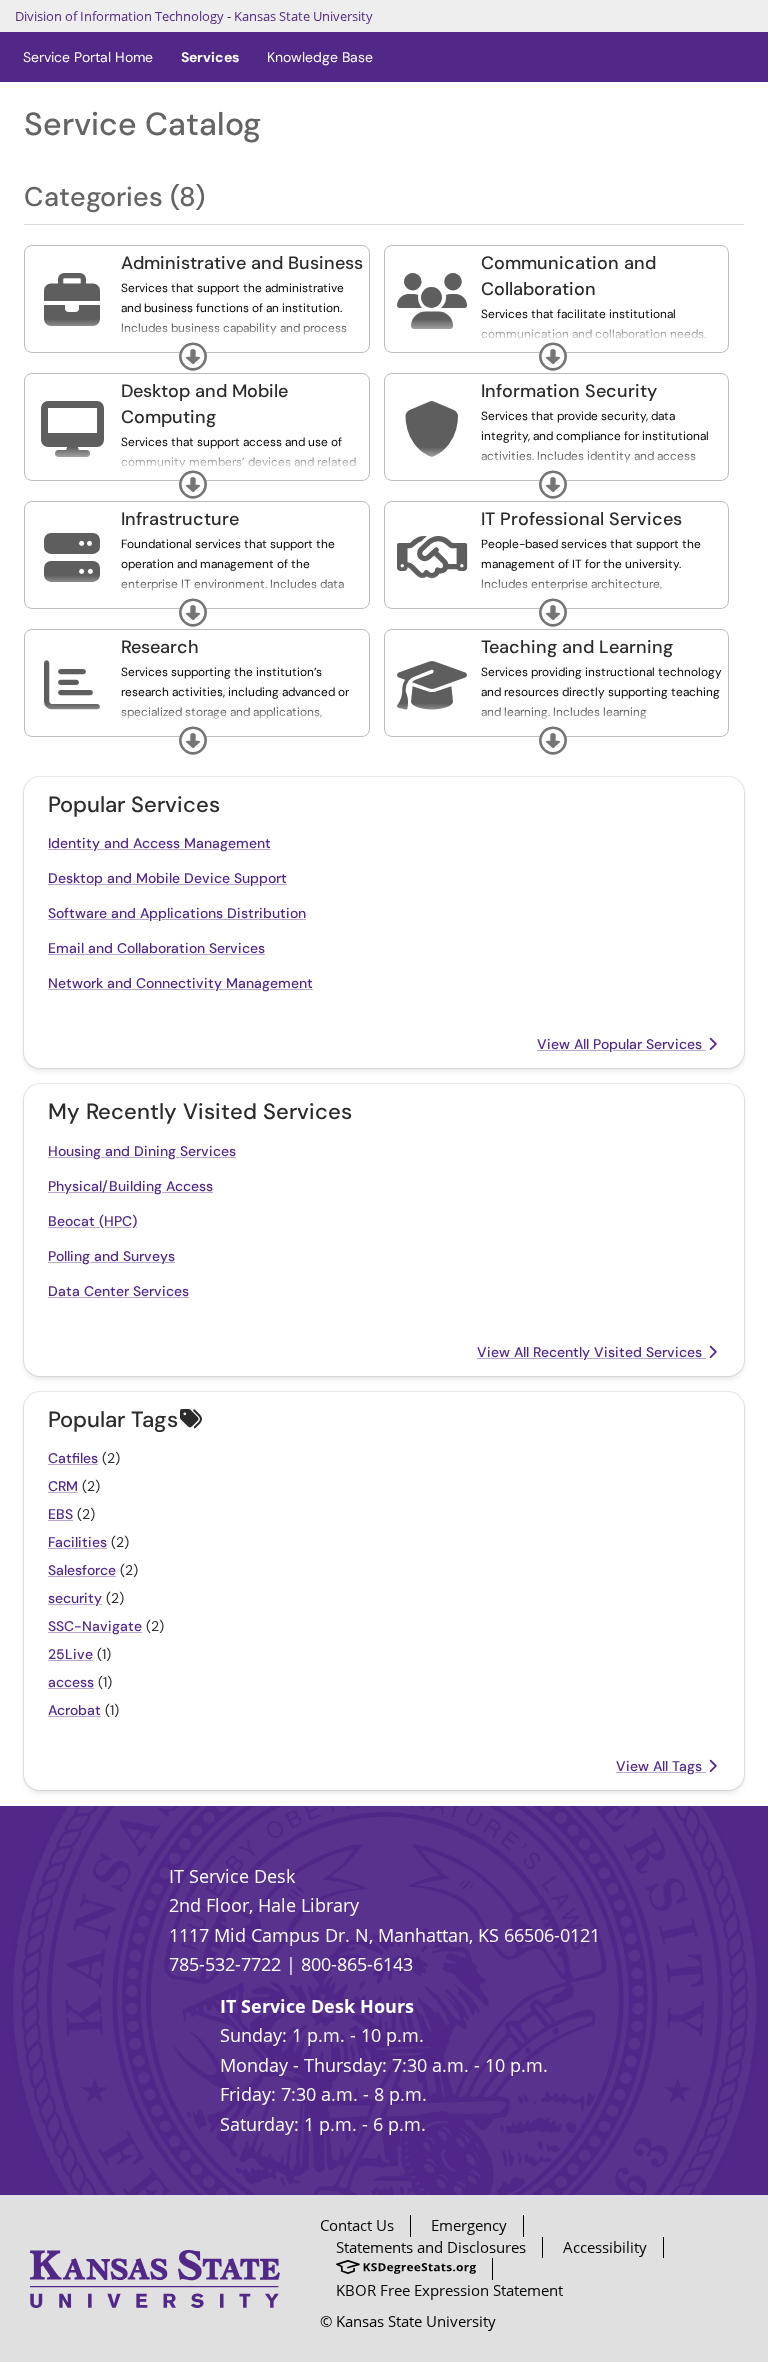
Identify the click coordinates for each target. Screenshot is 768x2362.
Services (210, 57)
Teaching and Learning (577, 647)
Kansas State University (303, 16)
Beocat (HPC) (92, 1221)
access (71, 1682)
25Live (70, 1654)
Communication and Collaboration (568, 276)
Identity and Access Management (159, 843)
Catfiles (73, 1458)
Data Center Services (118, 1291)
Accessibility (605, 2247)
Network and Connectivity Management (180, 983)
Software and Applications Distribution (177, 913)
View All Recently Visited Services (591, 1352)
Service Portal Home (88, 57)
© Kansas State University (408, 2321)
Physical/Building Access (130, 1186)
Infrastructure (180, 519)
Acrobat (74, 1710)
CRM (63, 1486)
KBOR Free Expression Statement (449, 2290)
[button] (193, 357)
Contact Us (357, 2225)
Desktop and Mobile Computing (204, 404)
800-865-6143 (357, 1964)
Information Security (569, 391)
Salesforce (82, 1570)
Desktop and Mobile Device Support (167, 878)
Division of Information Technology (119, 16)
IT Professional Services (581, 519)
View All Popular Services (621, 1044)
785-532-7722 (225, 1964)
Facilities (77, 1542)
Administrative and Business (242, 263)
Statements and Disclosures (431, 2247)
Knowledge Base (320, 57)
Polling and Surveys (111, 1256)
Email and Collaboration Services (156, 948)
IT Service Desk (232, 1876)
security (75, 1598)
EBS (60, 1514)
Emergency (469, 2225)
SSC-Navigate (95, 1626)
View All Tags (661, 1766)
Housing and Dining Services (142, 1151)
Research (160, 647)
